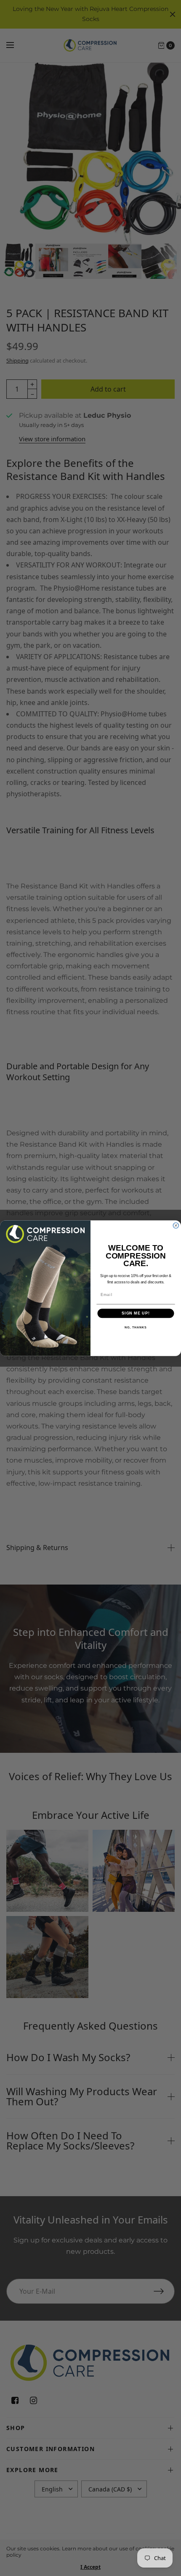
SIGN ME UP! (136, 1313)
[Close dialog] (176, 1225)
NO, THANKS (136, 1327)
